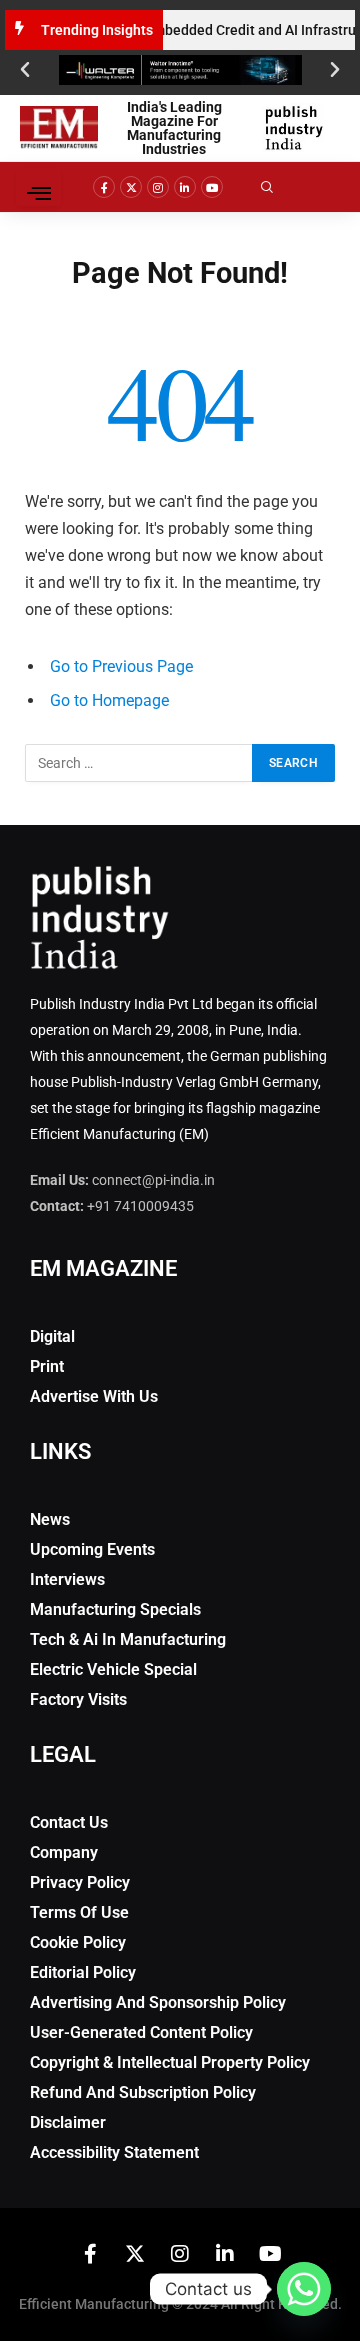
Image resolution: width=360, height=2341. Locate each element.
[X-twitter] (131, 187)
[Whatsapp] (304, 2289)
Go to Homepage (109, 700)
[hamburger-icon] (38, 187)
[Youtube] (212, 187)
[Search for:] (139, 763)
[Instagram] (158, 187)
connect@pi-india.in (153, 1180)
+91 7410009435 (140, 1206)
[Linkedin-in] (185, 187)
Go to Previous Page (121, 666)
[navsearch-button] (281, 187)
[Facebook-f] (104, 187)
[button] (25, 70)
